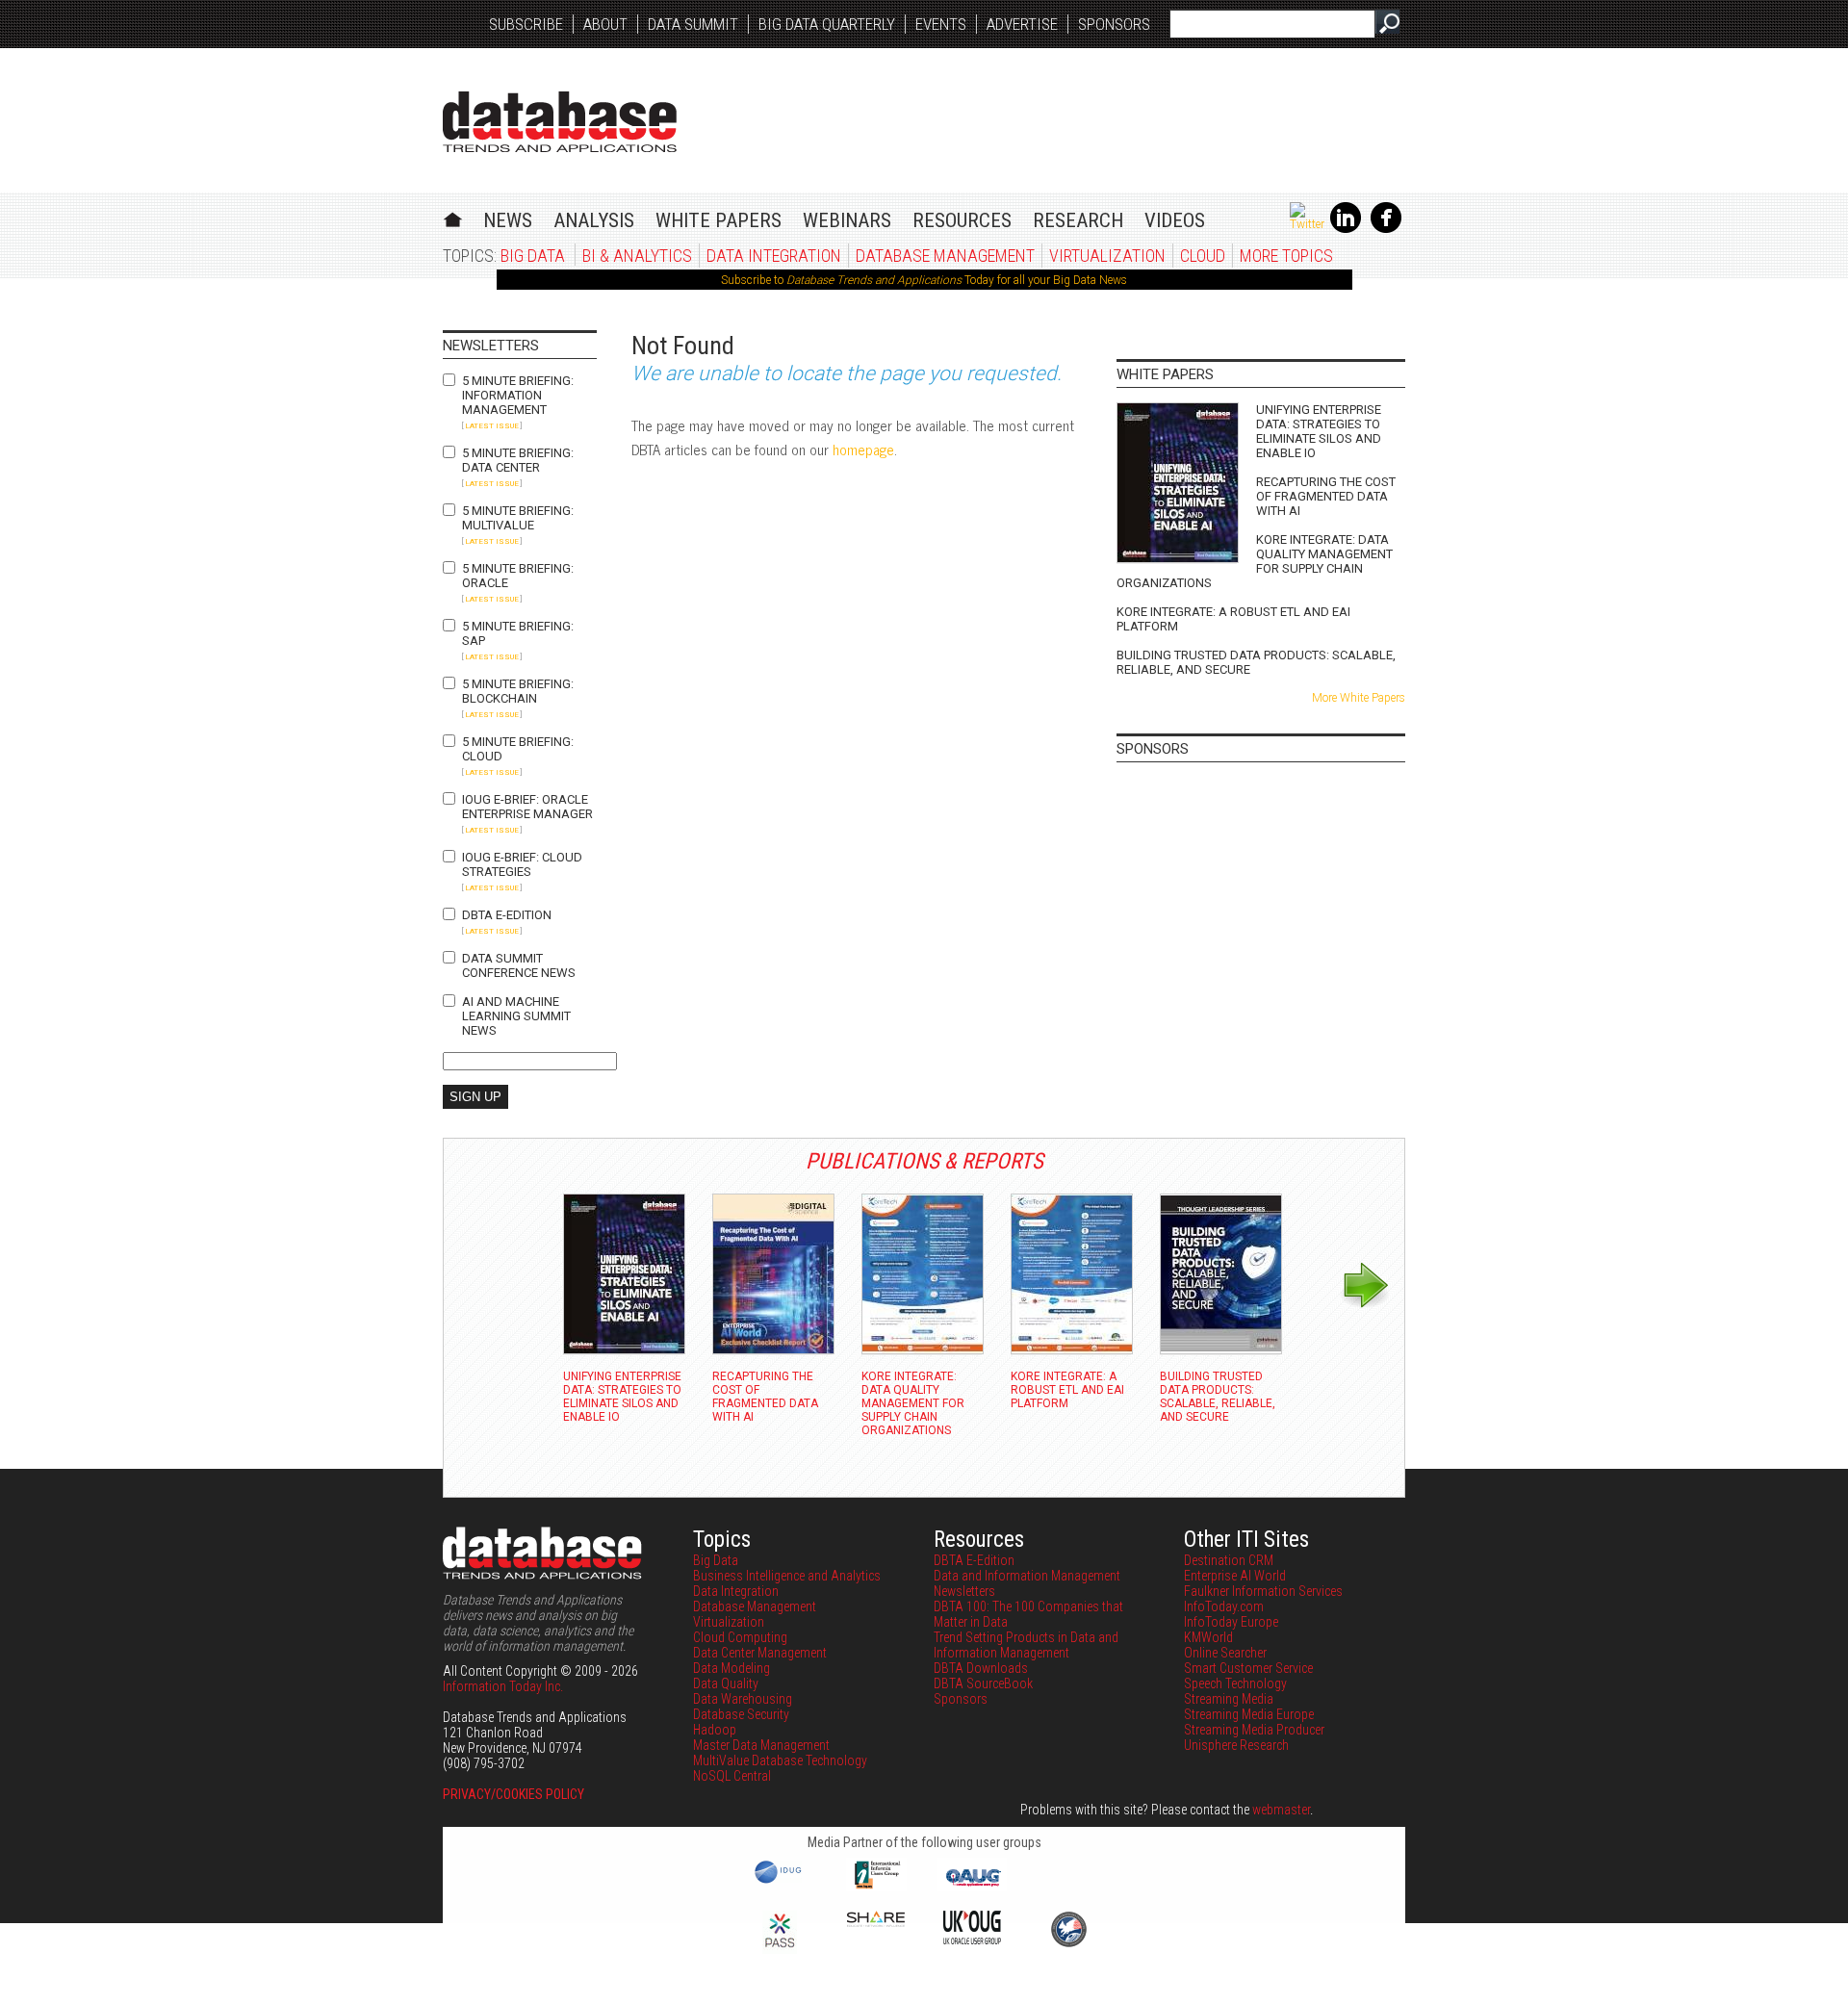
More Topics (1286, 256)
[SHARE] (876, 1922)
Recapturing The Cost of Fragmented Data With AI (1326, 496)
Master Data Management (761, 1745)
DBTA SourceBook (983, 1683)
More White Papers (1359, 698)
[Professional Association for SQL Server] (780, 1949)
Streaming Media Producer (1254, 1730)
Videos (1175, 220)
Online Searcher (1225, 1653)
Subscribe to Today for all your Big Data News (924, 280)
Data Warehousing (743, 1699)
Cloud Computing (740, 1637)
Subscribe (526, 24)
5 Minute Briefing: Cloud (518, 749)
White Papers (719, 220)
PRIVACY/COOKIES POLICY (513, 1794)
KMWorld (1208, 1637)
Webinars (847, 220)
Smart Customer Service (1248, 1668)
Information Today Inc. (503, 1686)
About (605, 24)
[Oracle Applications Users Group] (972, 1887)
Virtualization (1107, 256)
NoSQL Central (732, 1776)
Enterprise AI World (1235, 1576)
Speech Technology (1235, 1683)
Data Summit (693, 24)
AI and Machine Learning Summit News (516, 1016)
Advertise (1022, 24)
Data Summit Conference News (519, 965)
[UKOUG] (972, 1940)
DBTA (560, 122)
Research (1078, 220)
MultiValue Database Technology (780, 1760)
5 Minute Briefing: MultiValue (518, 518)
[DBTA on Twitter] (1307, 224)
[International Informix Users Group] (876, 1887)
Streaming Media (1229, 1699)
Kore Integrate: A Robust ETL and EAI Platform (1233, 619)
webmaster (1281, 1810)
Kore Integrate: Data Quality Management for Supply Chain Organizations (1255, 561)
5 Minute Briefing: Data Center (518, 460)
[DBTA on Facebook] (1386, 229)
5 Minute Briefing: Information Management (518, 395)
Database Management (945, 256)
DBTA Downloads (981, 1668)
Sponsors (1114, 24)
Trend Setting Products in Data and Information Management (1026, 1645)
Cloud (1203, 256)
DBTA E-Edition (507, 915)
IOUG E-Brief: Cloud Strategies (522, 864)
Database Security (741, 1714)
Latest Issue (492, 426)
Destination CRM (1229, 1560)
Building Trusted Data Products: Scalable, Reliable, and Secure (1256, 662)
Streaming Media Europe (1249, 1714)
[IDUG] (780, 1882)
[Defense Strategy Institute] (1068, 1944)
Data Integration (774, 256)
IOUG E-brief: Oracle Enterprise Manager (527, 807)
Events (941, 24)
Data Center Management (760, 1653)
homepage (863, 449)
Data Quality (726, 1683)
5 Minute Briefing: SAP (518, 633)
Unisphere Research (1236, 1745)
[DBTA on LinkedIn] (1346, 229)
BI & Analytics (637, 256)
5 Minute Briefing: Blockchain (518, 691)
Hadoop (715, 1730)
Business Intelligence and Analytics (787, 1576)
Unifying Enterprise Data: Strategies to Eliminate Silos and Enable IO (1319, 431)
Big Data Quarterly (827, 24)
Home (453, 217)
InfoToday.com (1224, 1606)
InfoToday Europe (1231, 1622)
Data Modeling (731, 1668)
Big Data (533, 256)
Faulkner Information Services (1263, 1591)
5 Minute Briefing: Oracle (518, 576)
